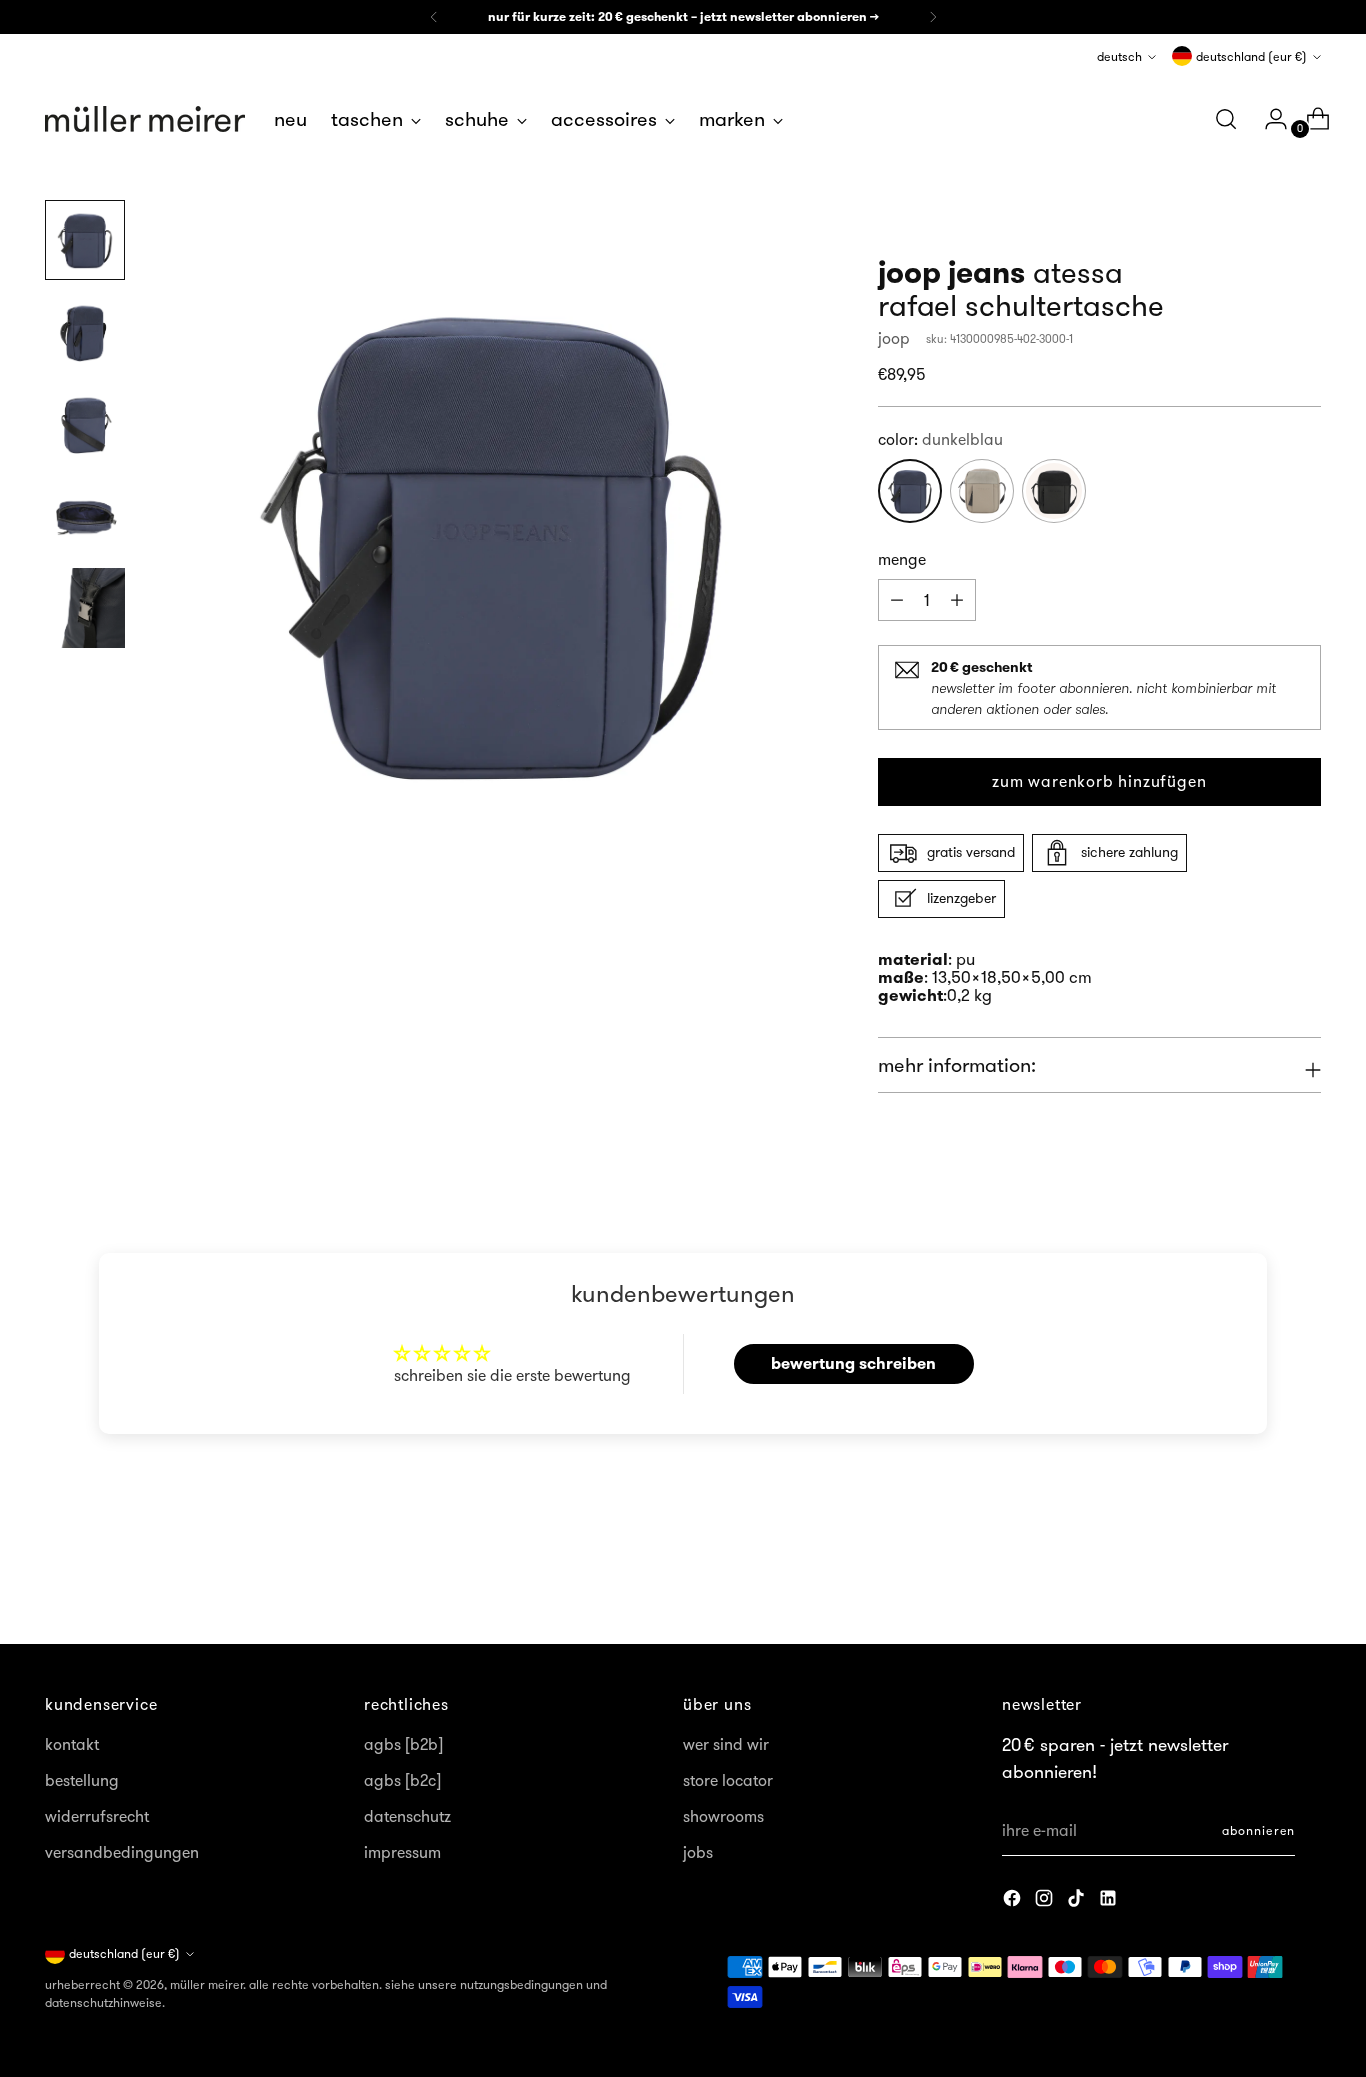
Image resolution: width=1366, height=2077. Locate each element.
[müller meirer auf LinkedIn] (1110, 1901)
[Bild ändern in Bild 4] (85, 516)
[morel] (982, 491)
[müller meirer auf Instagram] (1046, 1901)
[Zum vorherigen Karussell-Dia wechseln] (1258, 1576)
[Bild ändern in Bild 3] (85, 424)
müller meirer (206, 1984)
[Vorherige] (434, 17)
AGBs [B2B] (403, 1744)
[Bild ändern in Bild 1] (85, 240)
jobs (698, 1852)
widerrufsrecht (97, 1816)
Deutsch (1119, 56)
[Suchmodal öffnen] (1226, 119)
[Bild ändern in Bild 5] (85, 608)
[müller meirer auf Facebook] (1014, 1901)
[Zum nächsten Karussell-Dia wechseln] (1304, 1575)
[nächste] (933, 17)
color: (940, 439)
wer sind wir (726, 1744)
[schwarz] (1054, 491)
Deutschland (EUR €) (1251, 56)
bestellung (82, 1780)
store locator (728, 1780)
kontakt (72, 1744)
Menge (902, 559)
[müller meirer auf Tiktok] (1078, 1901)
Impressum (402, 1852)
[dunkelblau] (910, 491)
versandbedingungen (122, 1852)
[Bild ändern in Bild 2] (85, 332)
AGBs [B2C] (402, 1780)
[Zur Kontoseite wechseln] (1268, 119)
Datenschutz (407, 1816)
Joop (894, 338)
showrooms (723, 1816)
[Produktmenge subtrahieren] (957, 600)
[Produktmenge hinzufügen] (897, 600)
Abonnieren (1258, 1830)
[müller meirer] (145, 119)
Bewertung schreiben (853, 1363)
